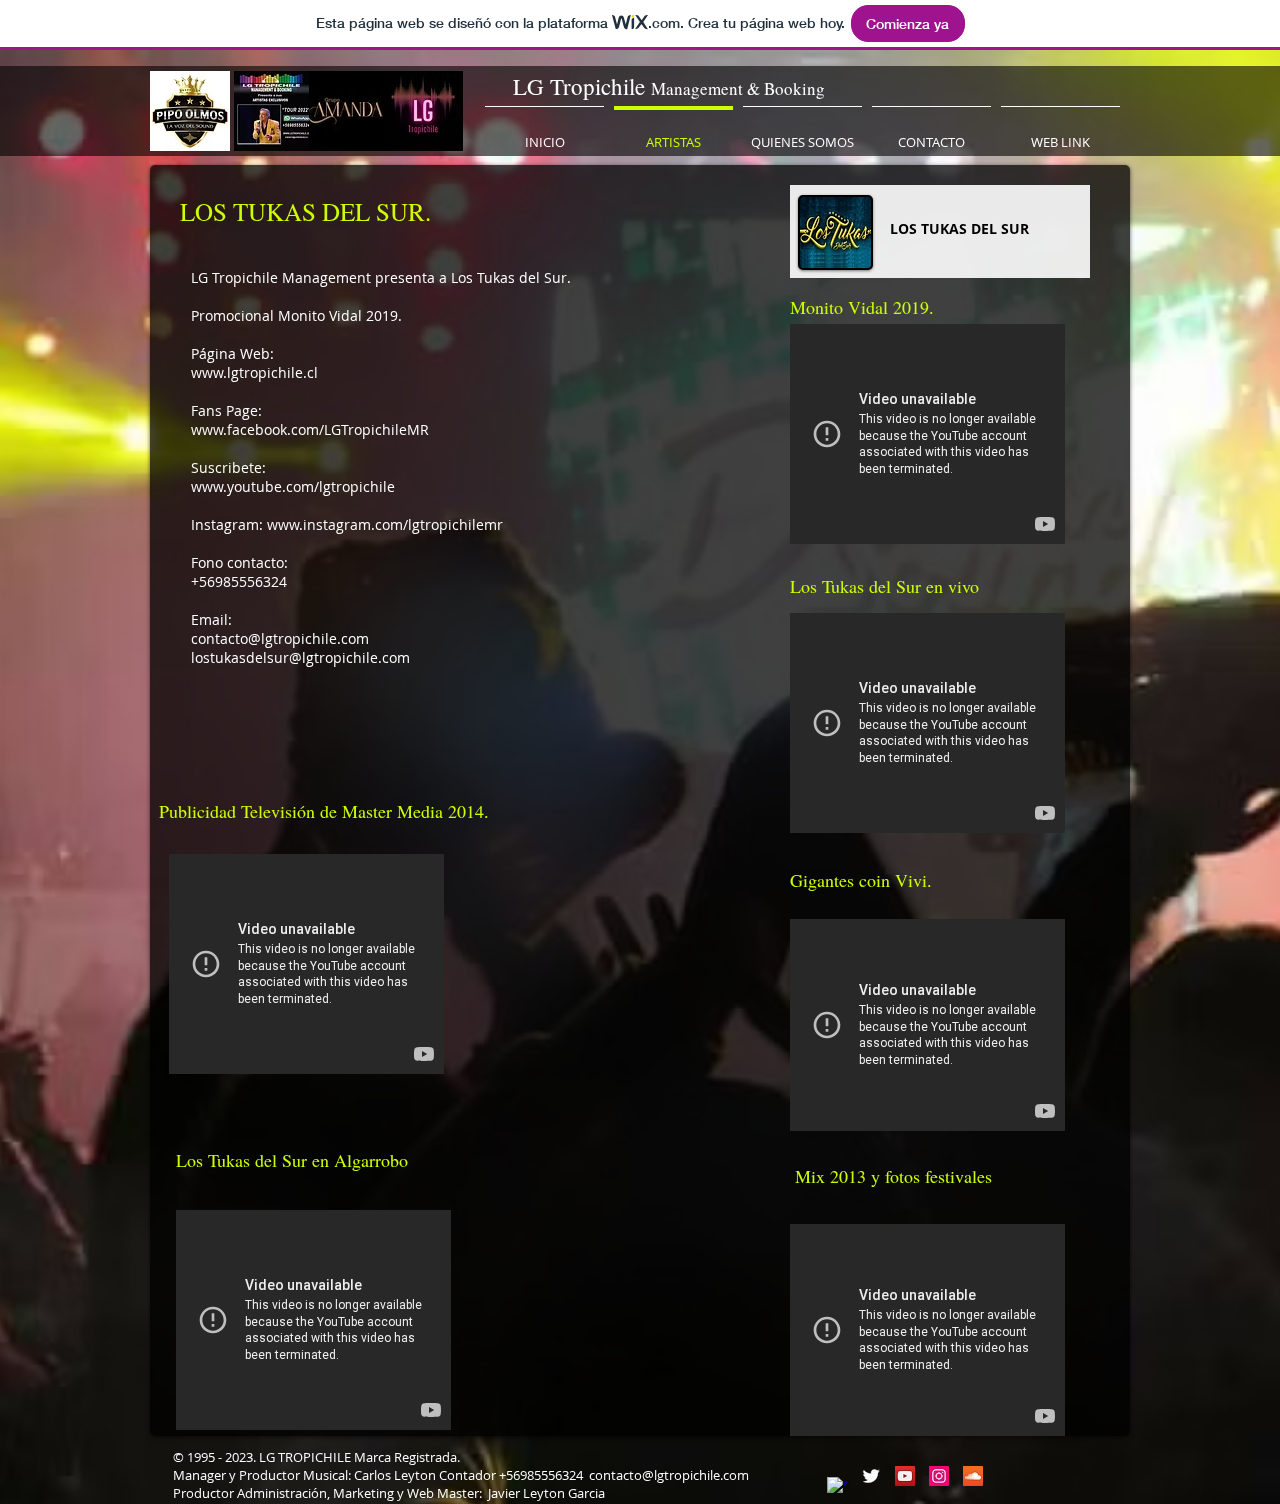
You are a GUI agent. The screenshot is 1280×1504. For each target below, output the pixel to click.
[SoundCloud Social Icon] (973, 1476)
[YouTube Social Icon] (905, 1476)
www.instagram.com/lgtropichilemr (385, 524)
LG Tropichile (582, 86)
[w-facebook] (837, 1487)
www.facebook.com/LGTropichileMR (310, 429)
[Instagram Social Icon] (939, 1476)
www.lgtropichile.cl (254, 372)
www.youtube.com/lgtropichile (293, 486)
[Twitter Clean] (871, 1476)
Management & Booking (738, 88)
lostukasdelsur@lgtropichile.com (300, 657)
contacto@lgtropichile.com (280, 638)
